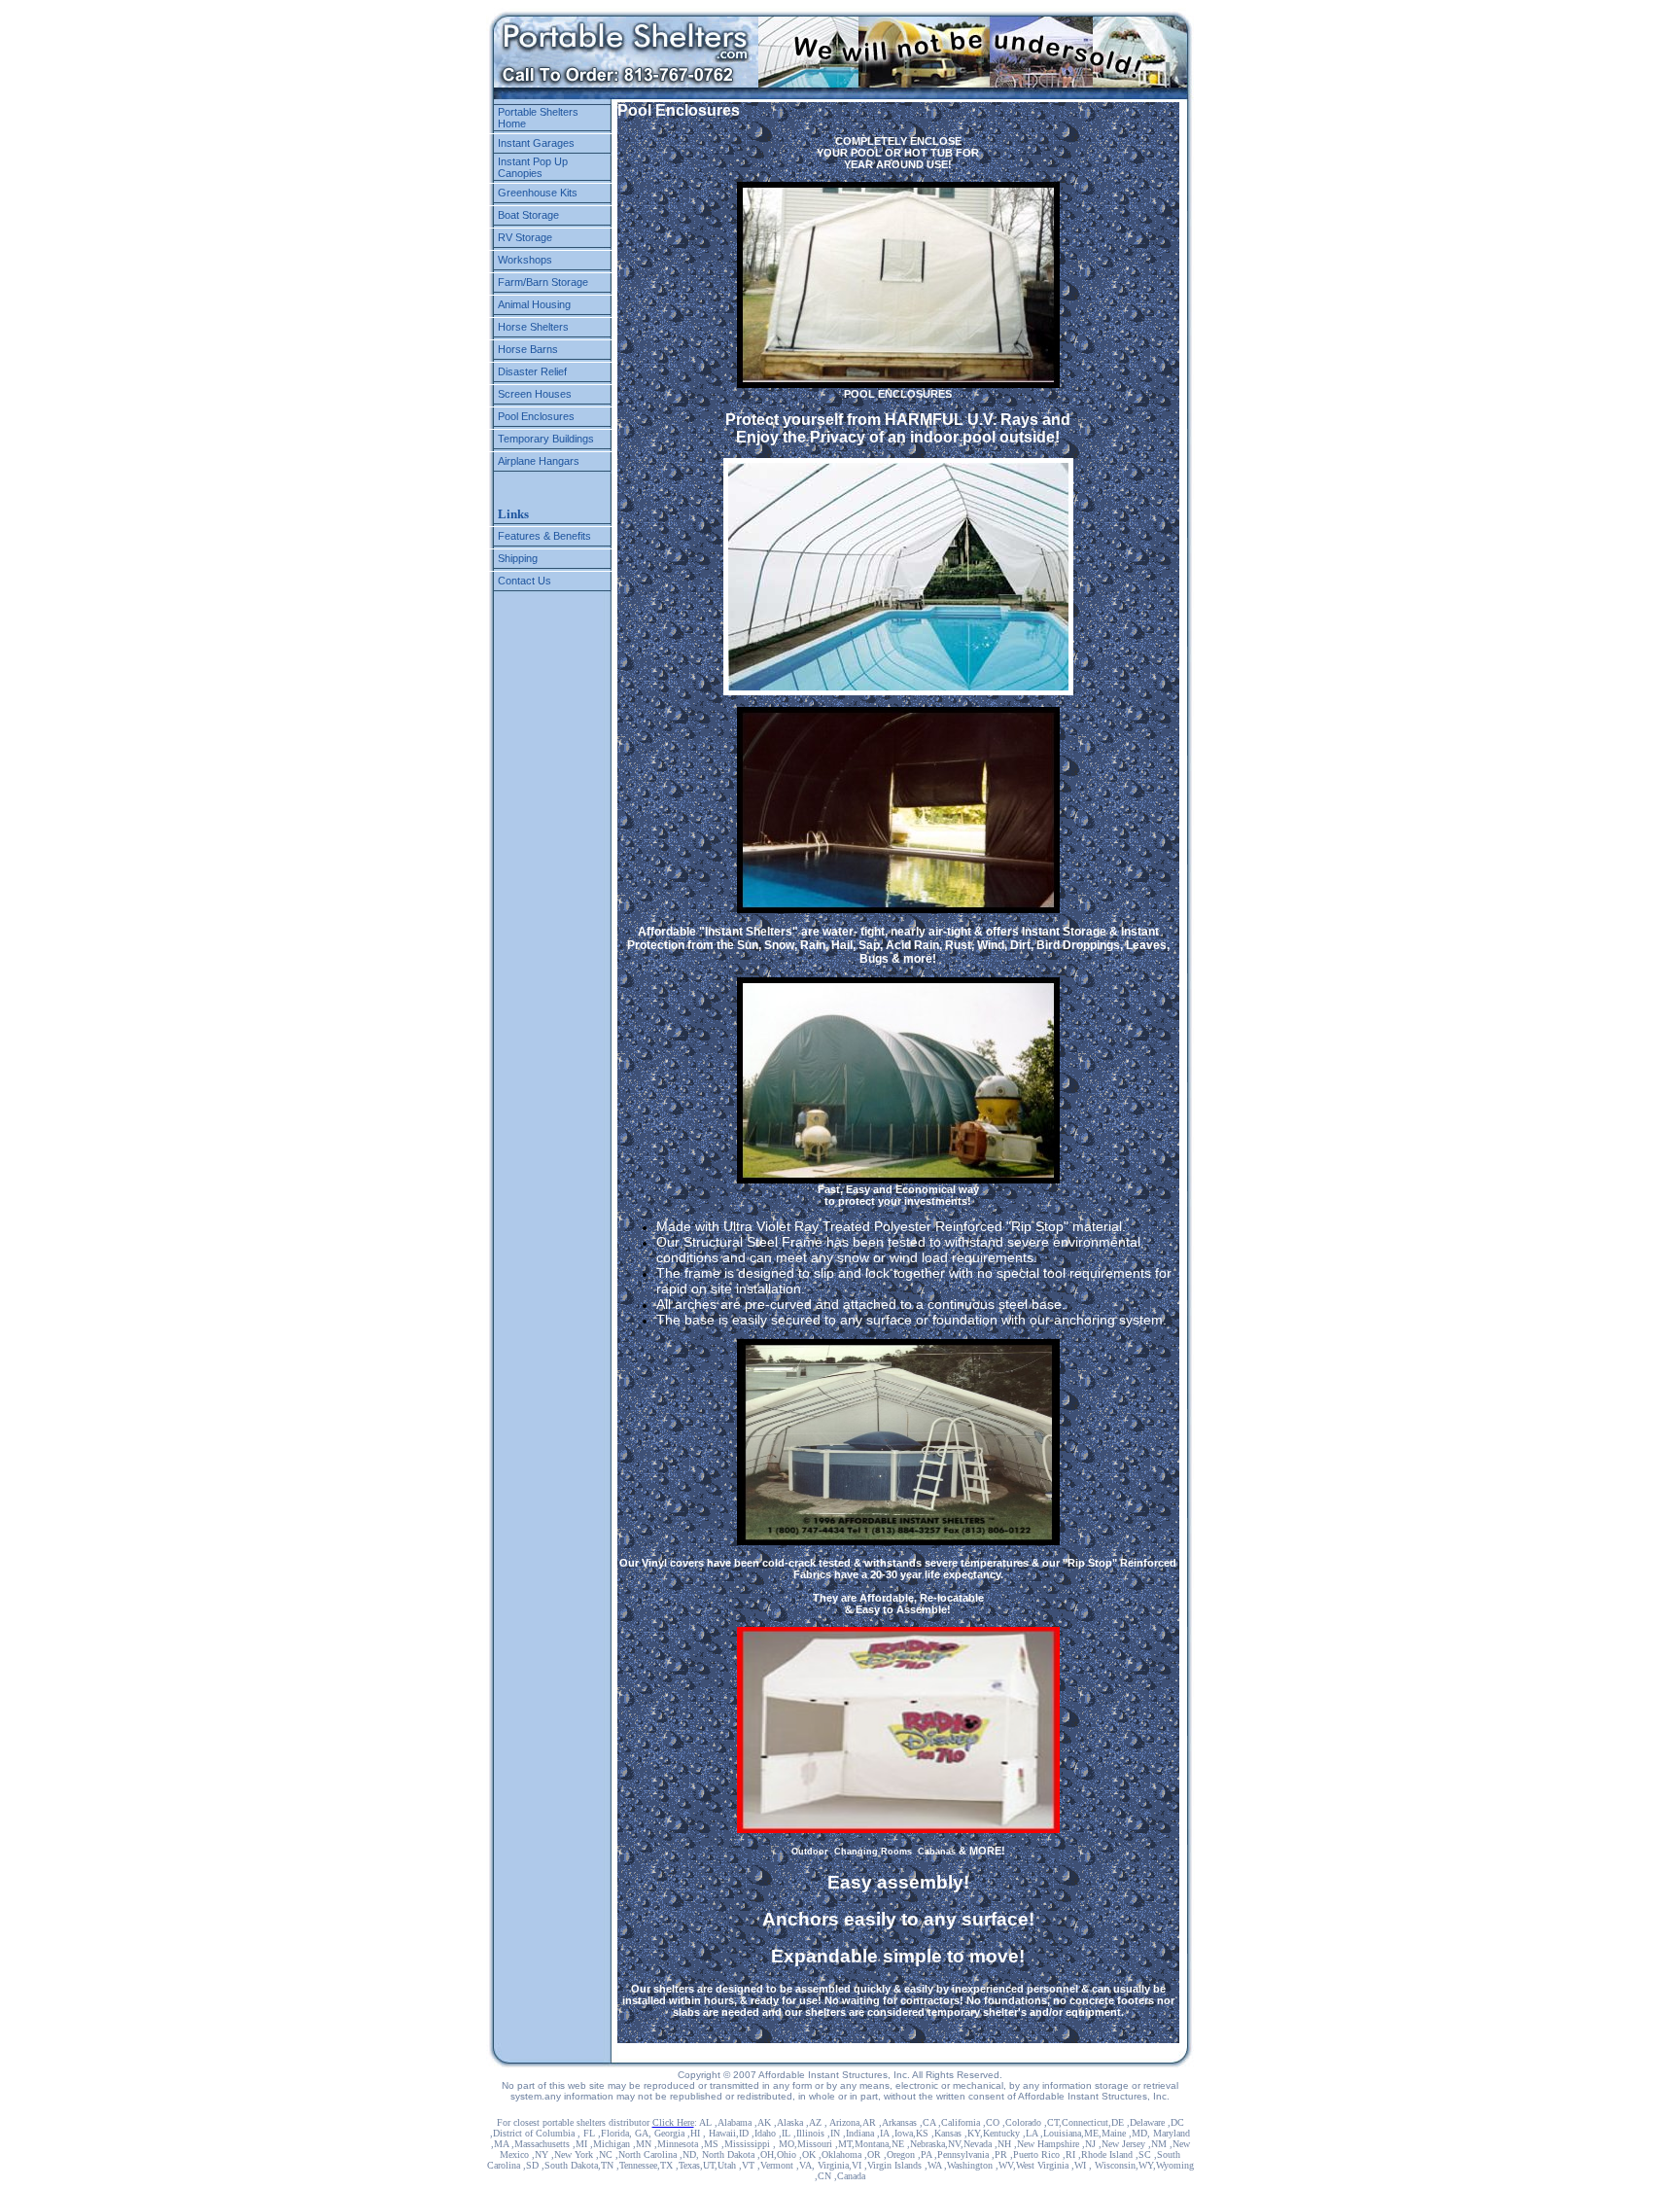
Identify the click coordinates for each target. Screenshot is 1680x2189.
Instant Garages (536, 143)
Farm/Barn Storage (543, 282)
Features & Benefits (544, 536)
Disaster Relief (532, 371)
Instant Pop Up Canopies (533, 167)
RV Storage (525, 237)
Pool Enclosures (536, 416)
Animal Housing (534, 304)
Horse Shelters (533, 327)
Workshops (525, 260)
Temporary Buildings (546, 439)
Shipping (518, 558)
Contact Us (525, 581)
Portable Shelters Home (538, 118)
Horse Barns (528, 349)
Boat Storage (528, 215)
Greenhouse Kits (538, 193)
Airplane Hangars (539, 461)
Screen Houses (535, 394)
